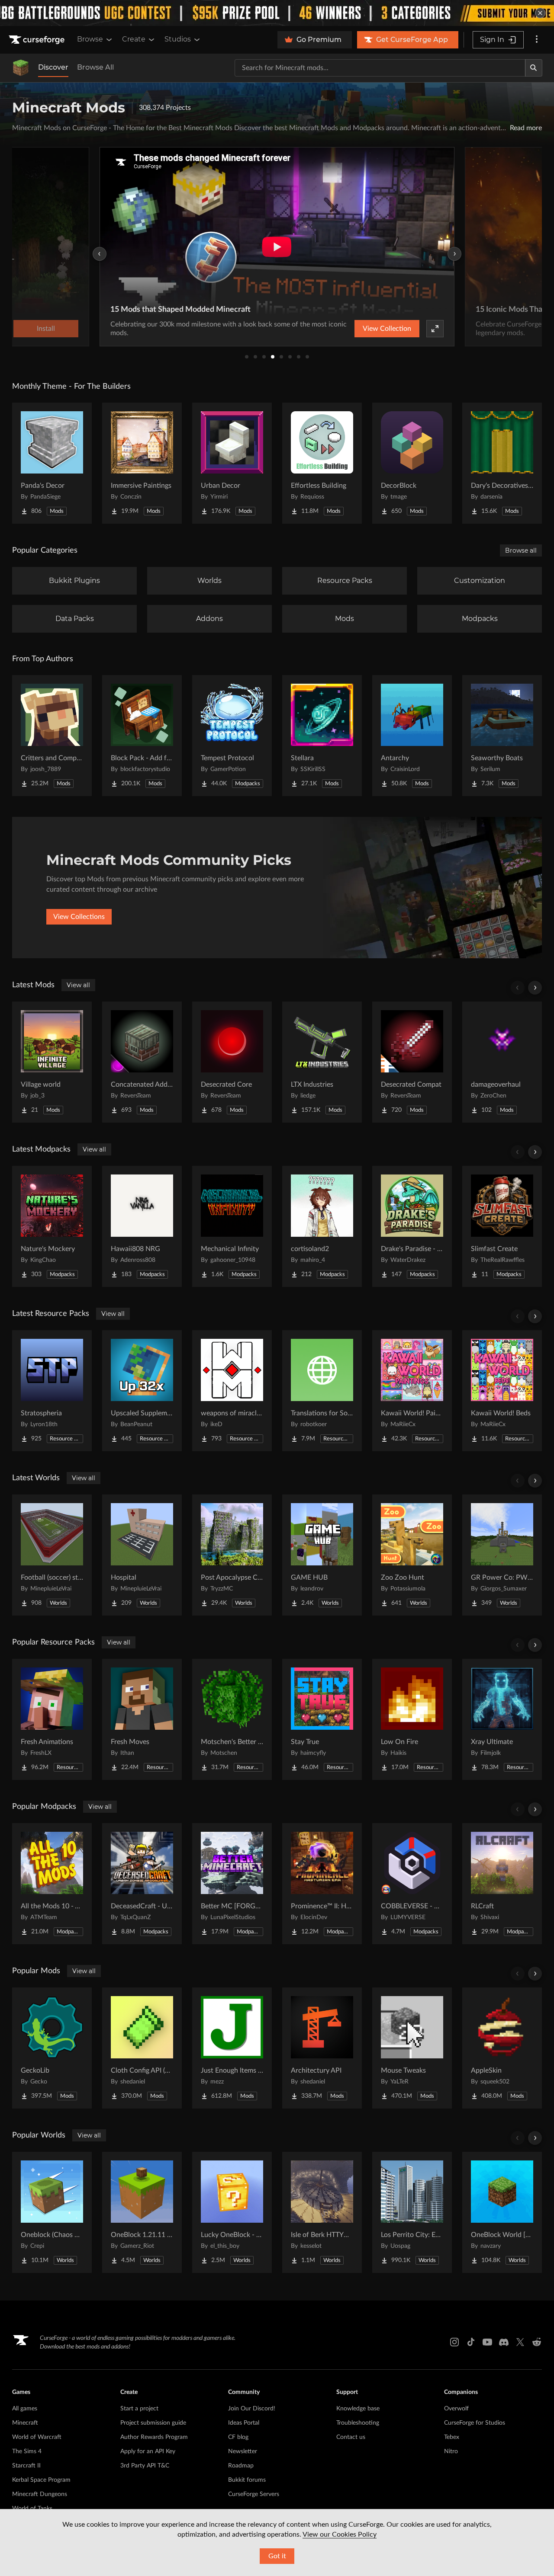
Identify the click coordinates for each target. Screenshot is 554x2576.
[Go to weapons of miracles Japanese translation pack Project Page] (232, 1391)
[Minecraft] (21, 68)
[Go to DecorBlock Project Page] (412, 463)
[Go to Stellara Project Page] (322, 736)
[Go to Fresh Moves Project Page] (142, 1719)
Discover (53, 67)
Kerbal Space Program (41, 2480)
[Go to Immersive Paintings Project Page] (142, 463)
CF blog (238, 2437)
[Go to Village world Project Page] (52, 1062)
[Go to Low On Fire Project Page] (412, 1719)
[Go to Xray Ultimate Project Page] (502, 1719)
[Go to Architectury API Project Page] (322, 2048)
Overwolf (456, 2409)
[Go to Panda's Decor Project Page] (52, 463)
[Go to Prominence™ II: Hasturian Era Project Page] (322, 1884)
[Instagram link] (454, 2342)
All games (25, 2409)
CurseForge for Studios (475, 2423)
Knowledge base (358, 2409)
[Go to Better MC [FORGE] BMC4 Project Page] (232, 1884)
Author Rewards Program (154, 2437)
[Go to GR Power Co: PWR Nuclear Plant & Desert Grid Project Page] (502, 1555)
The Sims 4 (27, 2451)
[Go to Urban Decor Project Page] (232, 463)
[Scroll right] (535, 988)
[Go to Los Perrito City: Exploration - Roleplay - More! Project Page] (412, 2212)
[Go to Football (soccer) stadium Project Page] (52, 1555)
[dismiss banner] (540, 13)
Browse (90, 39)
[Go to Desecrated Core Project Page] (232, 1062)
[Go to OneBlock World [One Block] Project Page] (502, 2212)
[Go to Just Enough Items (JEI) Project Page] (232, 2048)
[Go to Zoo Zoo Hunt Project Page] (412, 1555)
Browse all (521, 550)
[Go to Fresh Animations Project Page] (52, 1719)
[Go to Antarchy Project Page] (412, 736)
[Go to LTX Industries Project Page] (322, 1062)
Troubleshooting (358, 2423)
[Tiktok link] (471, 2342)
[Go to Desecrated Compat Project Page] (412, 1062)
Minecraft (25, 2423)
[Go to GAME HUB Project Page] (322, 1555)
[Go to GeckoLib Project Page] (52, 2048)
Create (134, 39)
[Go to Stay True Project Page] (322, 1719)
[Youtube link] (487, 2342)
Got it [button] (277, 2556)
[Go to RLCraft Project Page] (502, 1884)
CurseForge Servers (254, 2494)
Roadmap (241, 2466)
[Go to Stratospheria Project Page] (52, 1391)
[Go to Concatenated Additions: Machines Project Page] (142, 1062)
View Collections (79, 917)
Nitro (451, 2451)
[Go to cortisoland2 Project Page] (322, 1226)
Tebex (452, 2437)
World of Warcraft (37, 2437)
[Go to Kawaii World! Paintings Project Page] (412, 1391)
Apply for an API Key (148, 2451)
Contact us (351, 2437)
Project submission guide (153, 2423)
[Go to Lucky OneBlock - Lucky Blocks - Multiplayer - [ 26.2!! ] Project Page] (232, 2212)
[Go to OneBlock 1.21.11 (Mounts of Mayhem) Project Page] (142, 2212)
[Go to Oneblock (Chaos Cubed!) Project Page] (52, 2212)
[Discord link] (504, 2342)
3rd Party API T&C (145, 2466)
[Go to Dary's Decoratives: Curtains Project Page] (502, 463)
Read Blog (411, 329)
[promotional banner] (277, 13)
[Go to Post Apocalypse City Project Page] (232, 1555)
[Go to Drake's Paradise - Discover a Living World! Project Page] (412, 1226)
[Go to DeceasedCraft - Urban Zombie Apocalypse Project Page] (142, 1884)
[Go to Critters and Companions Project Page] (52, 736)
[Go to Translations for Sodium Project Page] (322, 1391)
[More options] (537, 40)
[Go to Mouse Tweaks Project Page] (412, 2048)
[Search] (534, 68)
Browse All (95, 67)
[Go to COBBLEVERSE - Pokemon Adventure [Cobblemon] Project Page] (412, 1884)
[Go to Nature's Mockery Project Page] (52, 1226)
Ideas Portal (244, 2423)
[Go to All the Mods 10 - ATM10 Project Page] (52, 1884)
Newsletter (243, 2451)
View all (78, 985)
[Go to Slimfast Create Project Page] (502, 1226)
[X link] (520, 2342)
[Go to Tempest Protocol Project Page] (232, 736)
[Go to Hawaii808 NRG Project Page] (142, 1226)
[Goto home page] (38, 40)
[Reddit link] (537, 2342)
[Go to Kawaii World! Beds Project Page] (502, 1391)
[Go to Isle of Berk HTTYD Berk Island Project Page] (322, 2212)
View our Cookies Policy (340, 2534)
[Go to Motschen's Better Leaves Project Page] (232, 1719)
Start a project (139, 2409)
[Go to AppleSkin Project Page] (502, 2048)
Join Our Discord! (252, 2409)
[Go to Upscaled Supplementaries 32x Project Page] (142, 1391)
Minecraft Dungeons (40, 2494)
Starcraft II (26, 2466)
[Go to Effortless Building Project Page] (322, 463)
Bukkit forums (247, 2480)
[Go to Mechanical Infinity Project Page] (232, 1226)
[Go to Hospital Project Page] (142, 1555)
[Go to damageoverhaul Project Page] (502, 1062)
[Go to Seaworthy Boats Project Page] (502, 736)
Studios (178, 39)
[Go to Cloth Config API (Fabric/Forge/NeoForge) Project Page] (142, 2048)
